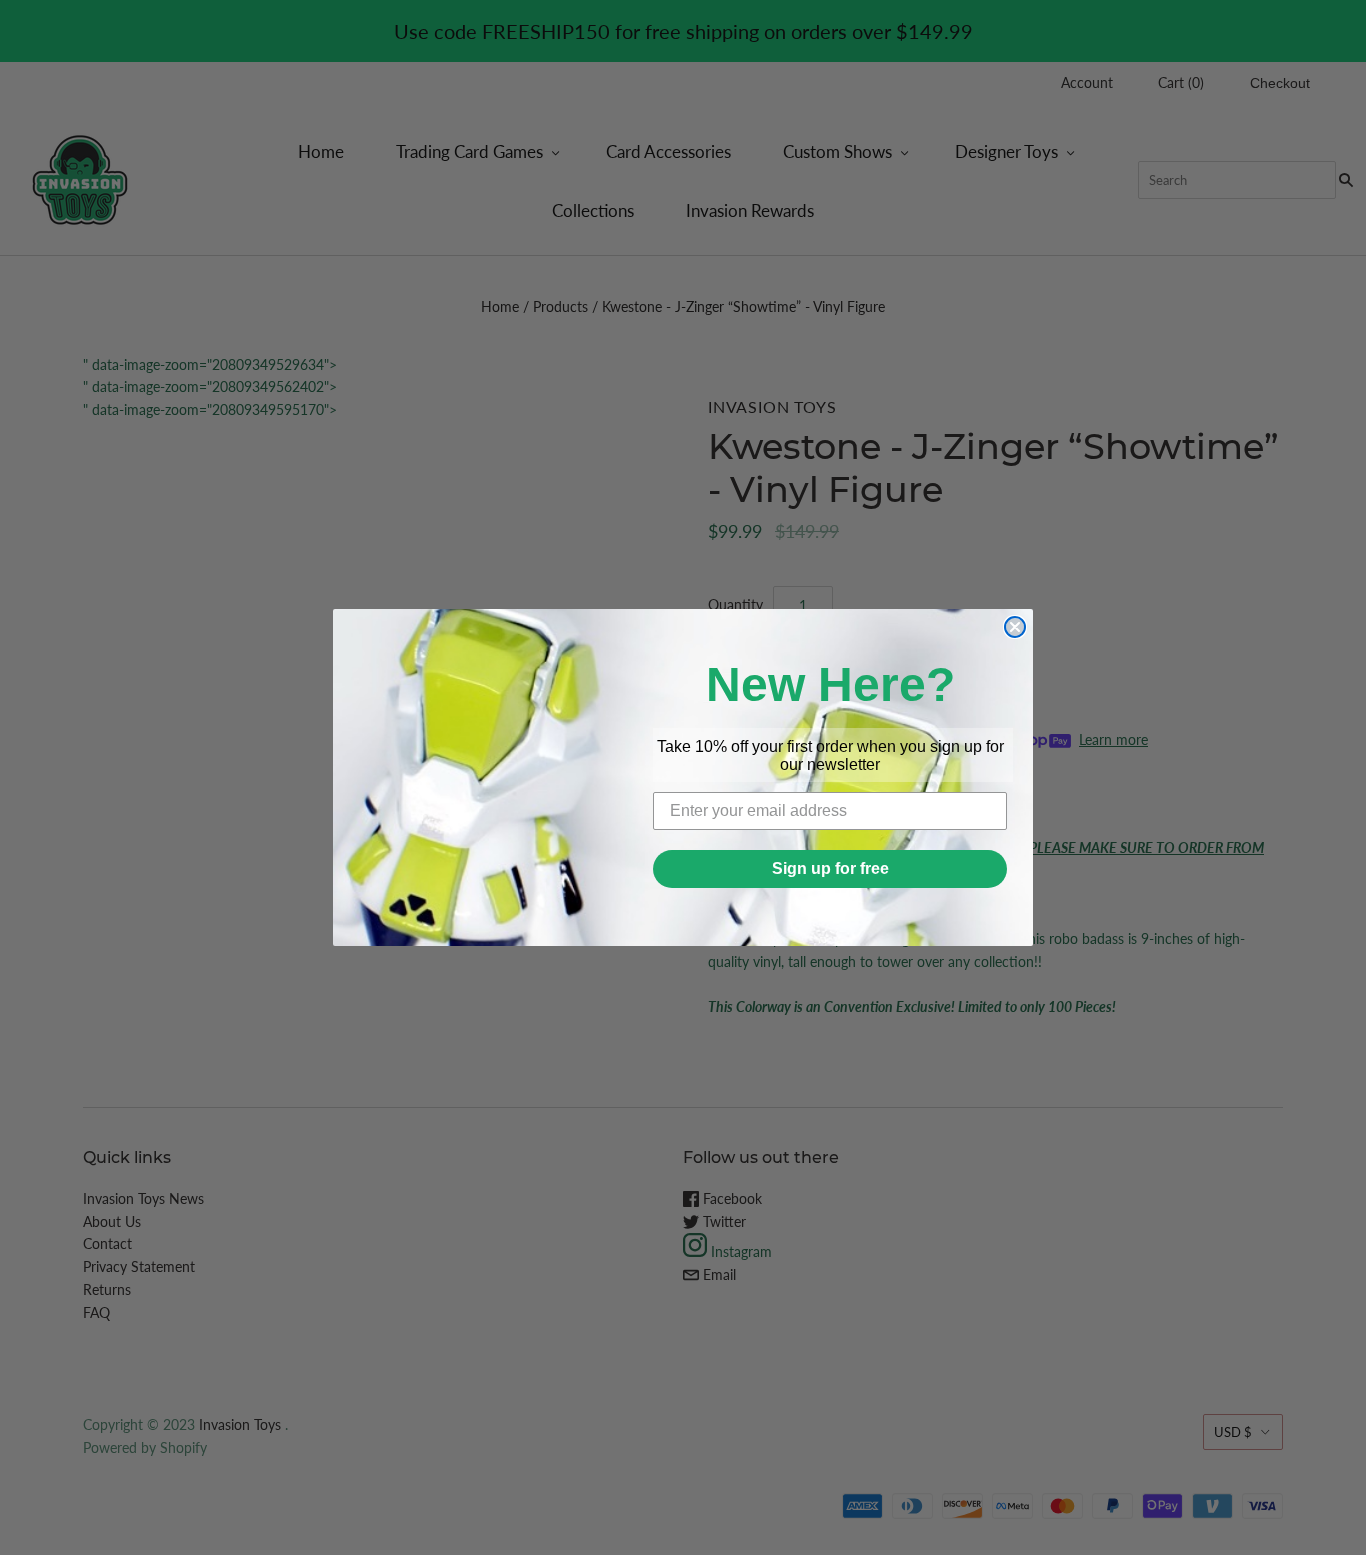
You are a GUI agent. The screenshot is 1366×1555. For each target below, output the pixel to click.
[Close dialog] (1015, 627)
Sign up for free (830, 868)
